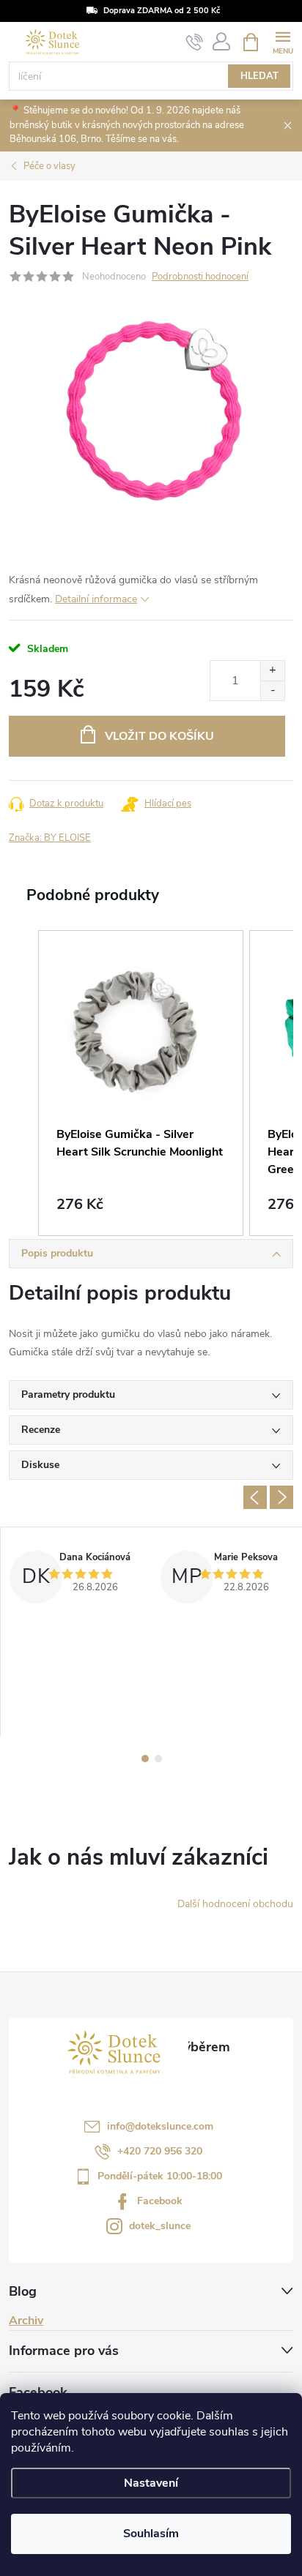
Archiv (26, 2321)
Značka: (50, 838)
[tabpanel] (76, 1632)
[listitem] (141, 1083)
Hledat (259, 76)
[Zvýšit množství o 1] (272, 671)
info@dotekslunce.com (160, 2126)
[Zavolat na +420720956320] (195, 42)
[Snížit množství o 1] (272, 690)
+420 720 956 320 (160, 2151)
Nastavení (151, 2483)
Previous (255, 1497)
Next (281, 1497)
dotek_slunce (160, 2226)
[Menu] (283, 41)
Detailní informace (96, 599)
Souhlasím (151, 2534)
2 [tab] (158, 1759)
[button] (23, 1083)
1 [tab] (145, 1759)
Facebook (160, 2201)
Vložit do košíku (159, 736)
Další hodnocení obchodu (235, 1904)
